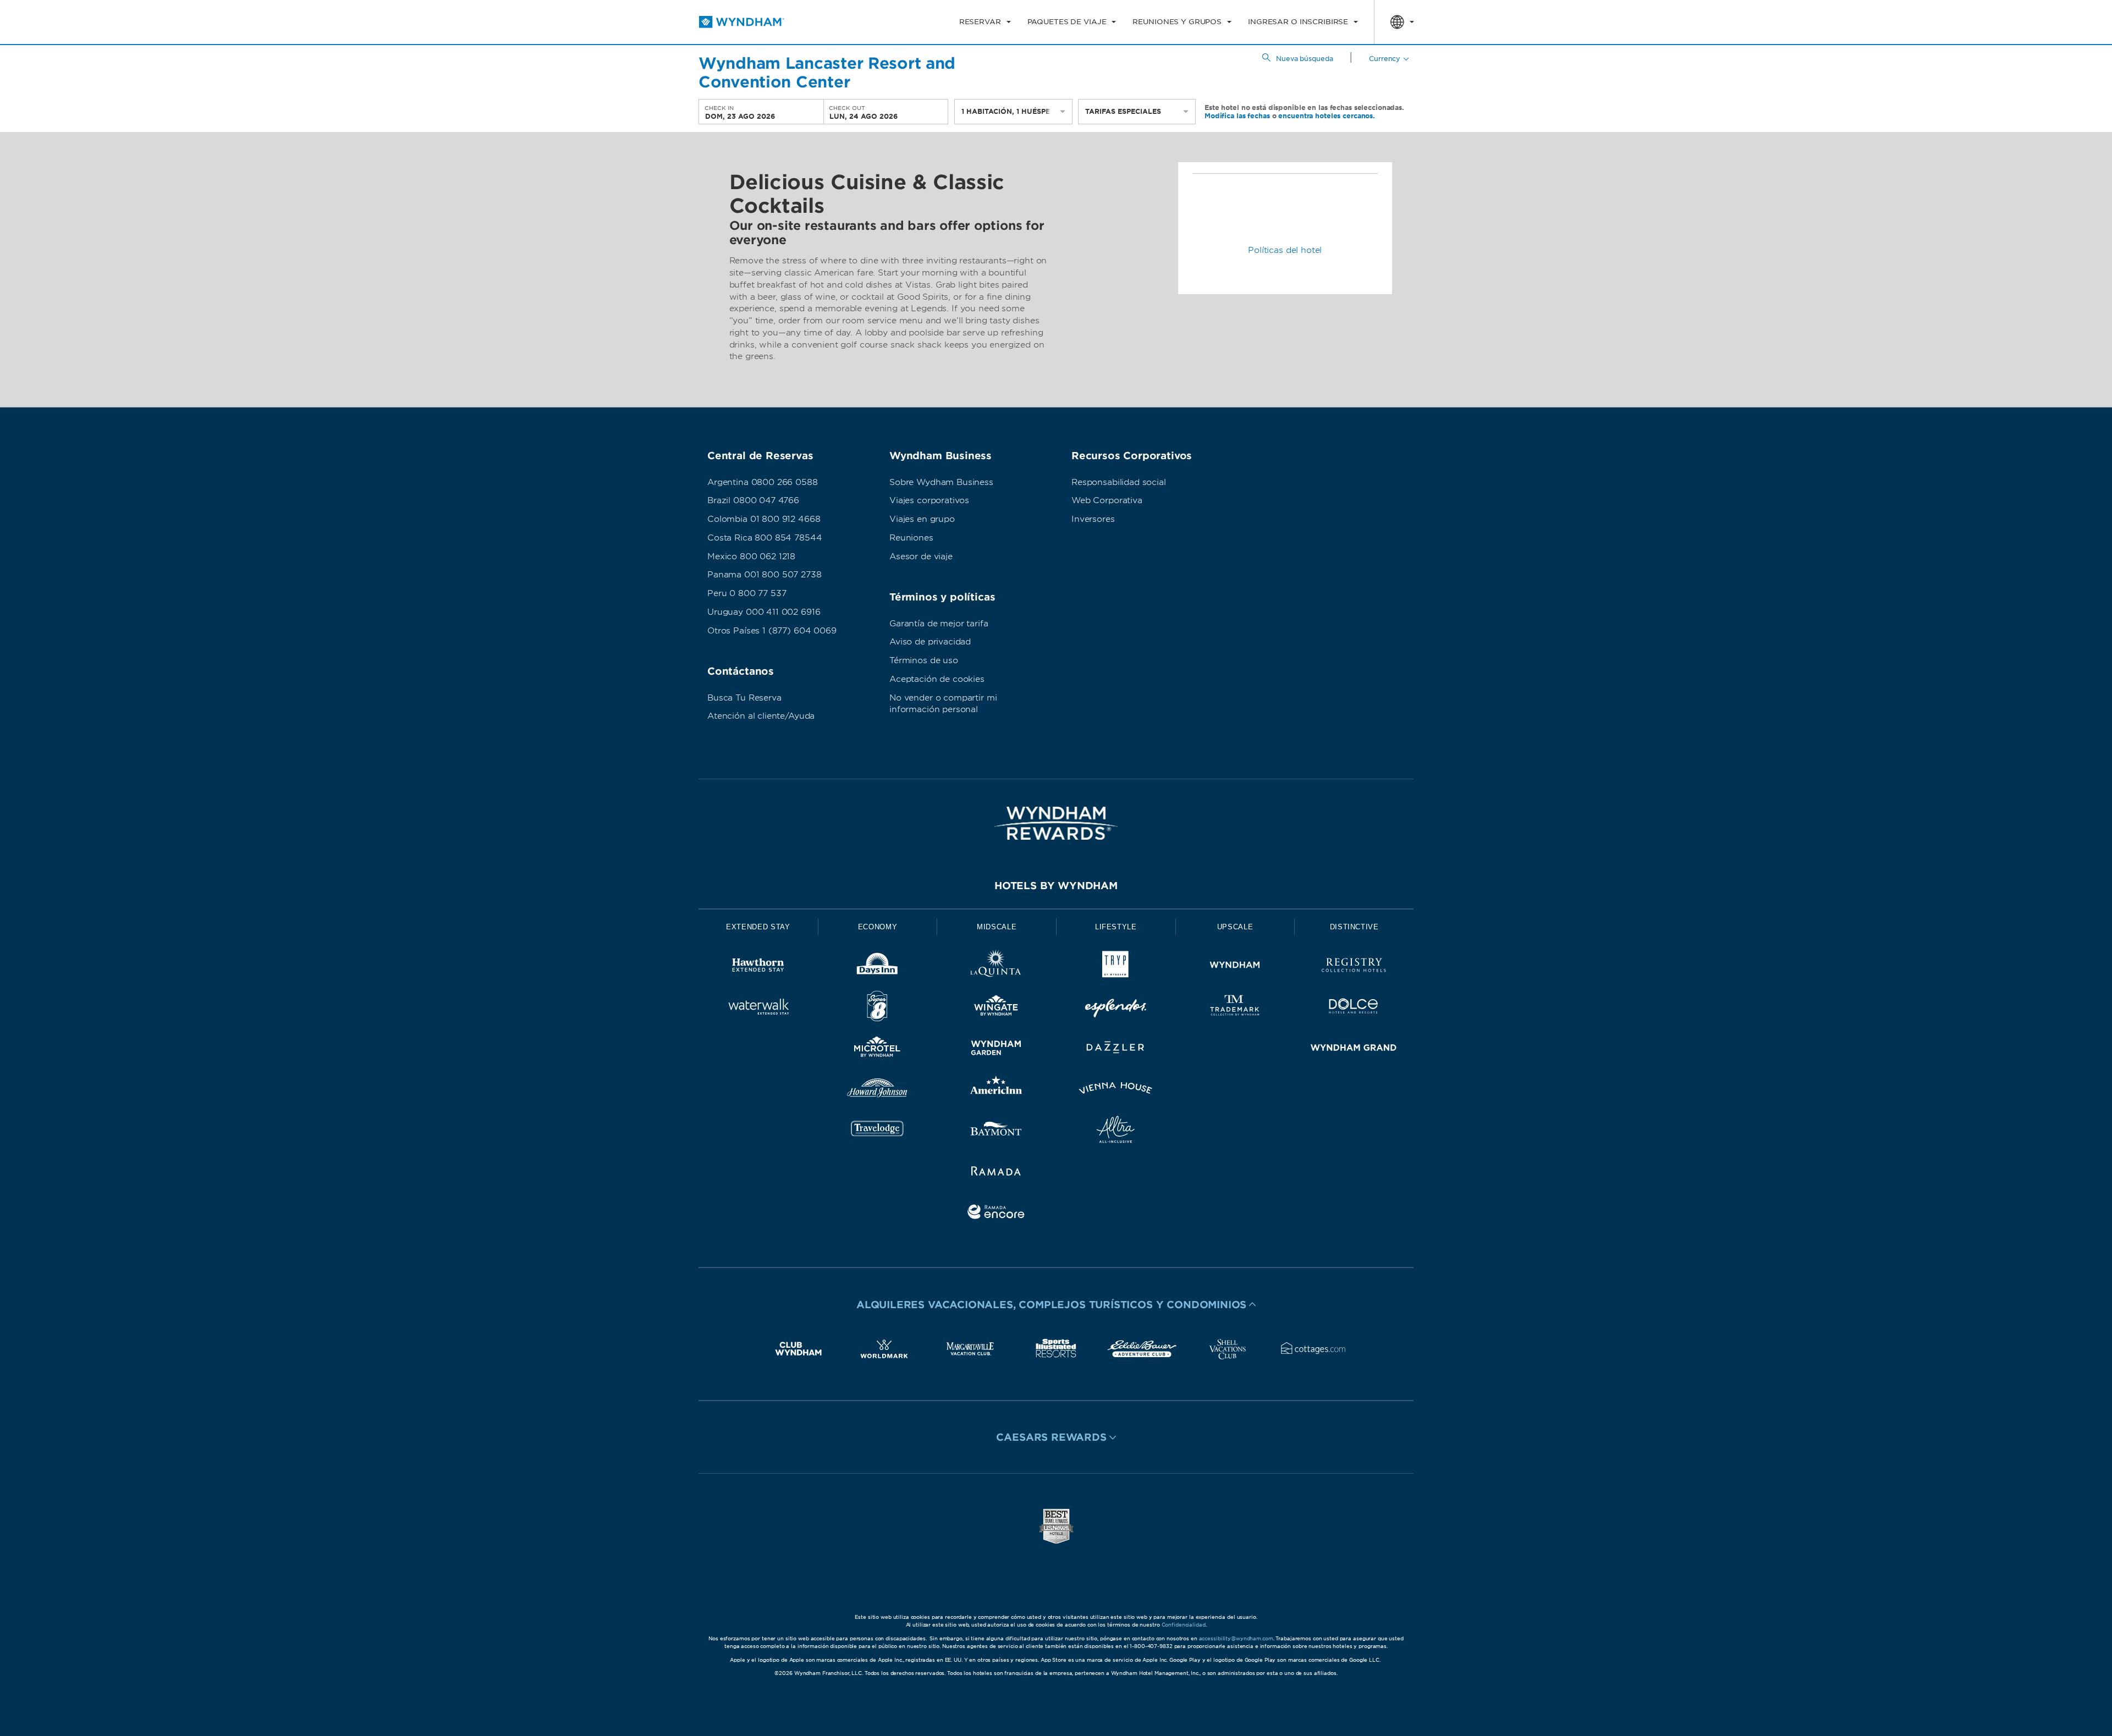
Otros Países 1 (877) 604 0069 (772, 631)
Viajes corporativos (929, 500)
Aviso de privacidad (930, 642)
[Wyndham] (1235, 967)
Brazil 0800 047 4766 (753, 500)
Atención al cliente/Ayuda (761, 716)
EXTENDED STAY (758, 927)
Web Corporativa (1107, 500)
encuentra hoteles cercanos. (1327, 115)
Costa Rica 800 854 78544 (765, 538)
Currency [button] (1385, 59)
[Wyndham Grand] (1354, 1049)
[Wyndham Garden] (996, 1049)
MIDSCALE (997, 927)
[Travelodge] (878, 1131)
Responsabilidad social (1119, 482)
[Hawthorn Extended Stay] (758, 967)
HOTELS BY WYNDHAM (1056, 886)
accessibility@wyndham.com (1236, 1638)
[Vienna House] (1116, 1090)
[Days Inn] (878, 967)
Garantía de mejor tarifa (939, 624)
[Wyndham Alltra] (1116, 1131)
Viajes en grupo (922, 519)
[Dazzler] (1116, 1049)
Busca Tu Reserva (744, 698)
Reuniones (911, 538)
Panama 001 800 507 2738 (765, 575)
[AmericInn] (996, 1090)
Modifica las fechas (1237, 115)
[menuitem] (985, 22)
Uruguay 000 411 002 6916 (764, 612)
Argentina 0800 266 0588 (763, 482)
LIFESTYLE (1116, 927)
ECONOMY (878, 927)
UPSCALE (1235, 927)
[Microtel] (878, 1049)
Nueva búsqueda (1304, 59)
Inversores (1093, 519)
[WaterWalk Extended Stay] (758, 1008)
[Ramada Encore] (996, 1214)
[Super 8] (878, 1008)
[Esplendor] (1116, 1008)
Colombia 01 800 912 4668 (764, 519)
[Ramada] (996, 1173)
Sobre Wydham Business (941, 482)
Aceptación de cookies (937, 679)
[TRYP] (1116, 967)
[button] (1056, 1304)
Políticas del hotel (1285, 250)
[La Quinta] (996, 967)
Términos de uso (924, 660)
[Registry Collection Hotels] (1354, 967)
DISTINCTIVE (1354, 927)
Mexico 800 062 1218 (751, 556)
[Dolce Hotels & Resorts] (1354, 1008)
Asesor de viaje (921, 556)
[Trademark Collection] (1235, 1008)
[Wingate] (996, 1008)
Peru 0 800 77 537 (747, 593)
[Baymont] (996, 1131)
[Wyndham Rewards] (1056, 823)
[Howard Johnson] (878, 1090)
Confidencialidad (1184, 1625)
